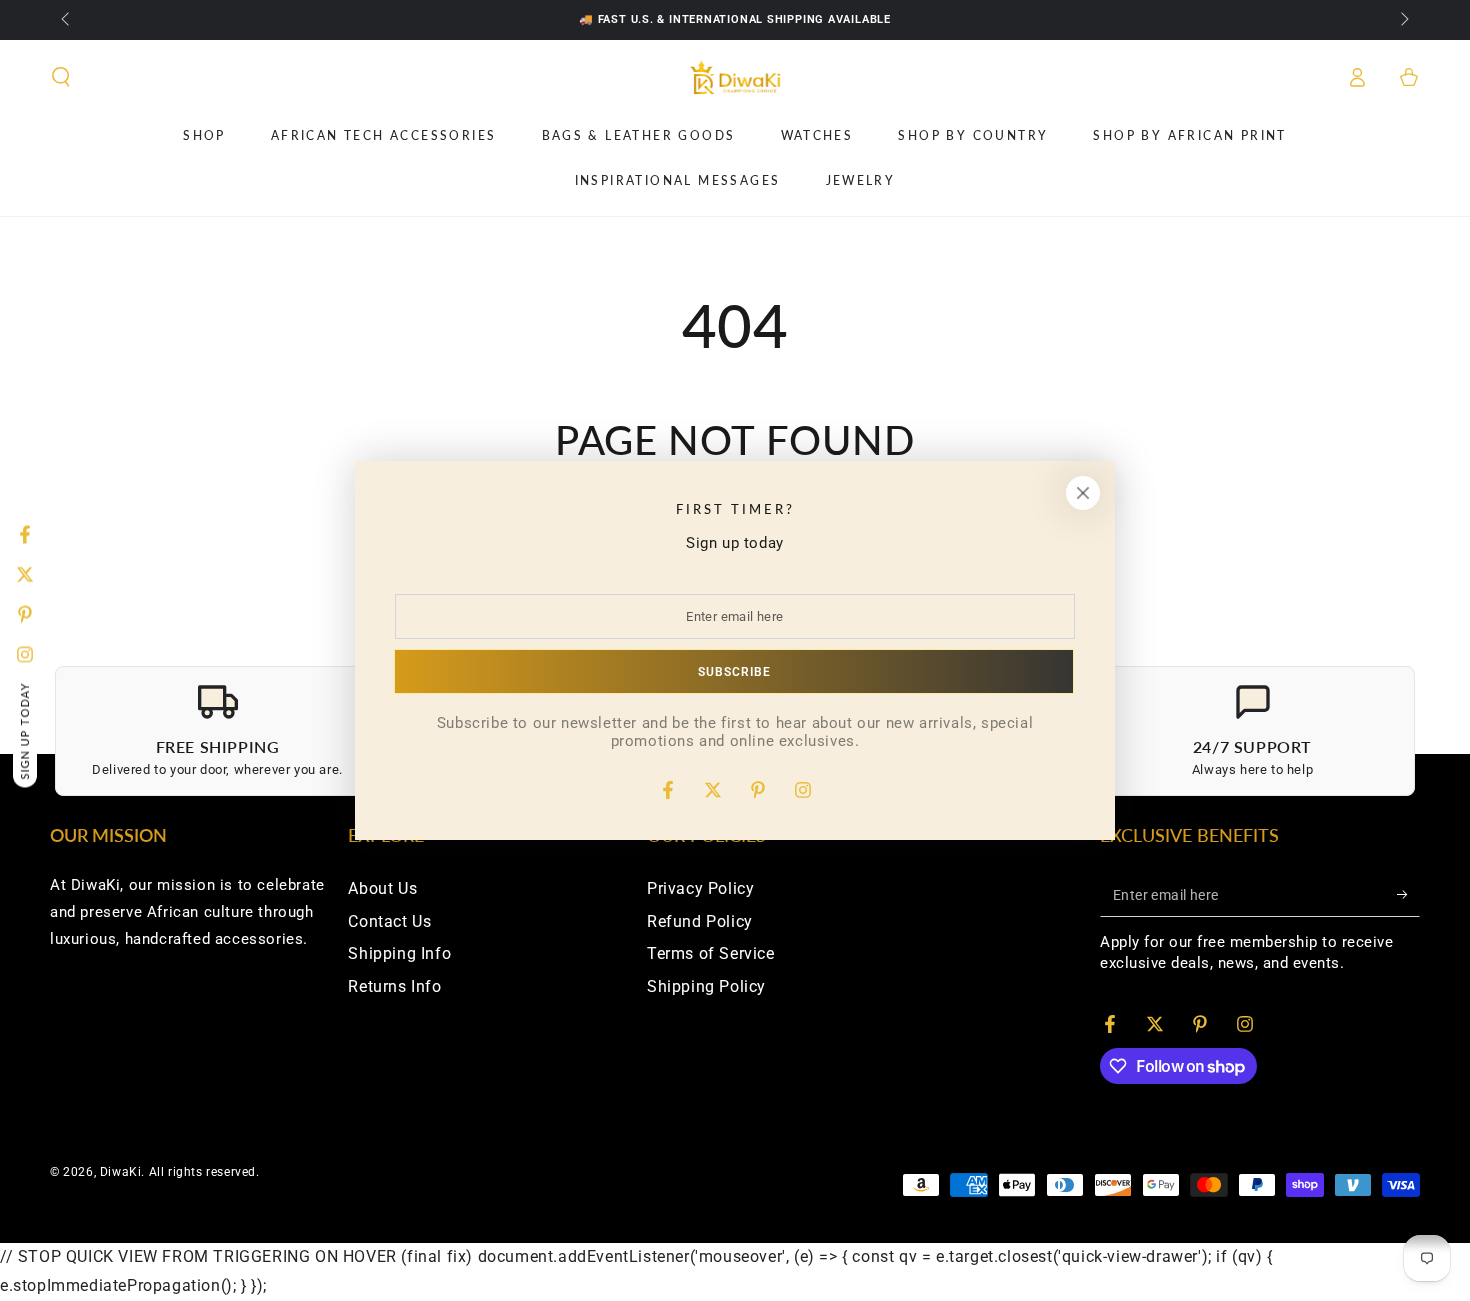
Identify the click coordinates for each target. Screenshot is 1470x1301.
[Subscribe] (1408, 894)
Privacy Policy (700, 888)
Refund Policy (700, 921)
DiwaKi (121, 1172)
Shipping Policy (706, 986)
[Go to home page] (735, 77)
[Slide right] (1403, 20)
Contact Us (389, 921)
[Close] (1083, 493)
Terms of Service (711, 953)
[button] (61, 77)
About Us (382, 888)
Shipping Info (399, 953)
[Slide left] (67, 20)
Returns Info (394, 986)
